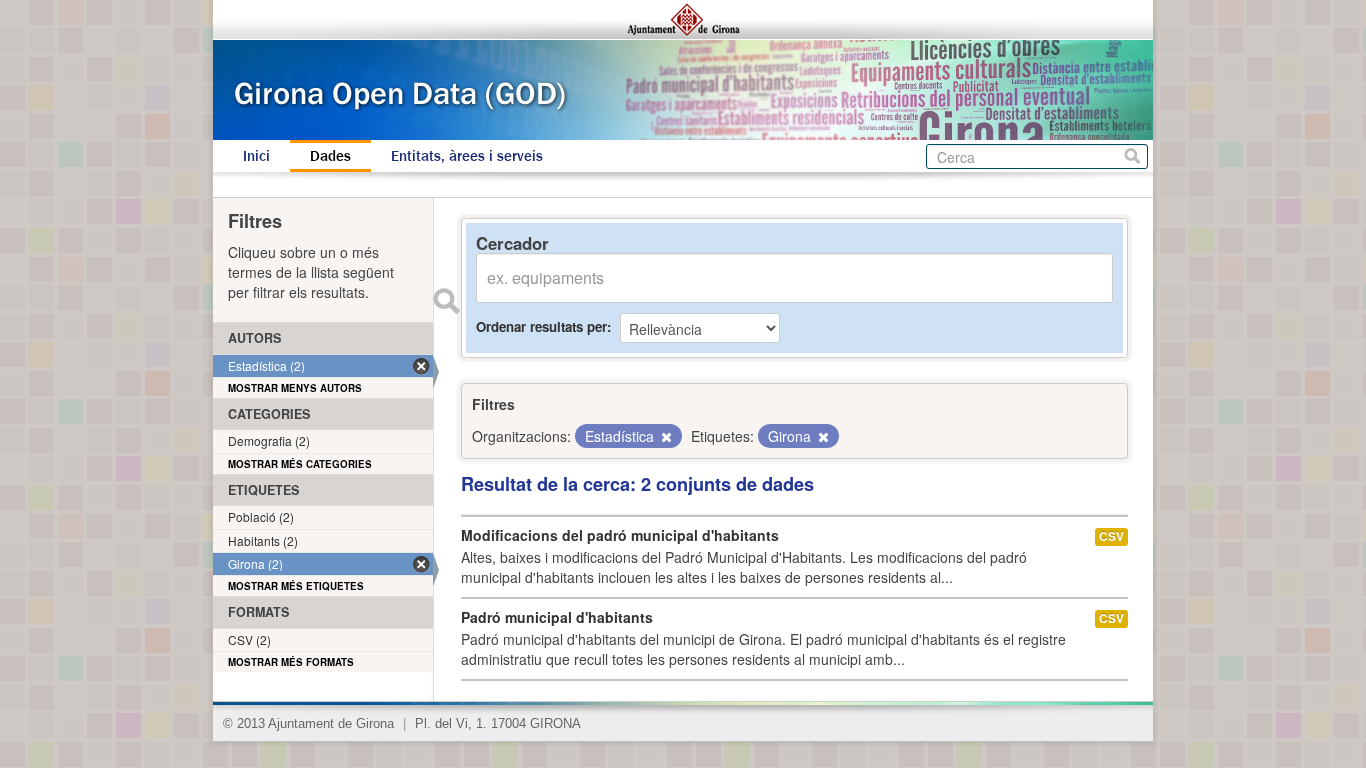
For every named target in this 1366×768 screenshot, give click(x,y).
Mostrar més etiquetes (296, 586)
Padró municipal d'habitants (557, 617)
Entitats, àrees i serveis (467, 156)
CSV (1111, 536)
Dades (330, 156)
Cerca (1132, 156)
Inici (256, 156)
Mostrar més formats (291, 662)
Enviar (446, 301)
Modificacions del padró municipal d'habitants (620, 535)
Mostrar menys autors (295, 388)
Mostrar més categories (300, 464)
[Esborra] (665, 437)
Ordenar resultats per (541, 326)
